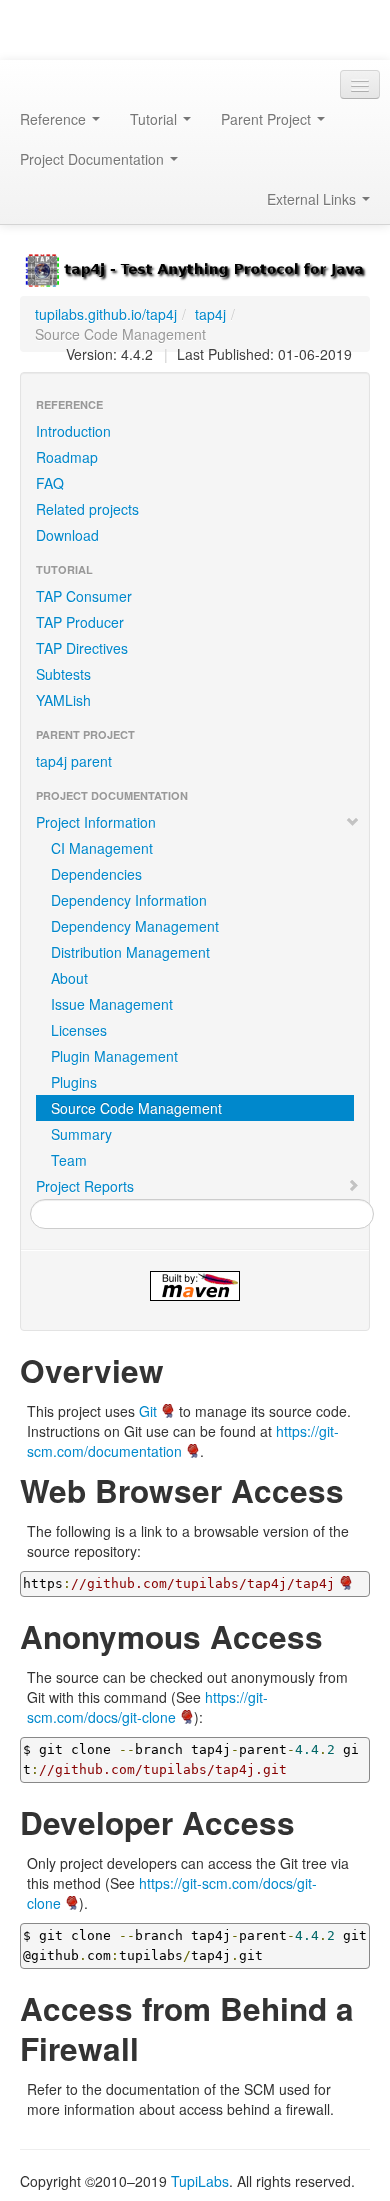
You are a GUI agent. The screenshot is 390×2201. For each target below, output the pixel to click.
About (69, 978)
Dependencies (96, 874)
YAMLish (63, 700)
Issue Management (112, 1004)
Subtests (63, 674)
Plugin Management (114, 1056)
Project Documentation (94, 159)
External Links (313, 199)
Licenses (79, 1030)
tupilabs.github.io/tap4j (106, 314)
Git (148, 1411)
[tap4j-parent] (195, 268)
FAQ (50, 483)
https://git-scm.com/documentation (183, 1441)
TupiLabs (200, 2181)
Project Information (96, 822)
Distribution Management (130, 952)
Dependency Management (135, 926)
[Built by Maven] (195, 1286)
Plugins (74, 1082)
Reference (55, 119)
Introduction (73, 431)
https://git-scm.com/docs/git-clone (147, 1707)
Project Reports (85, 1186)
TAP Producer (80, 622)
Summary (81, 1134)
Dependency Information (129, 900)
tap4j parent (74, 761)
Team (69, 1160)
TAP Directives (82, 648)
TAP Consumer (84, 596)
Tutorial (155, 119)
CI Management (102, 848)
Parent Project (268, 119)
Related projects (87, 509)
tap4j (210, 314)
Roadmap (67, 457)
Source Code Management (136, 1108)
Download (67, 535)
